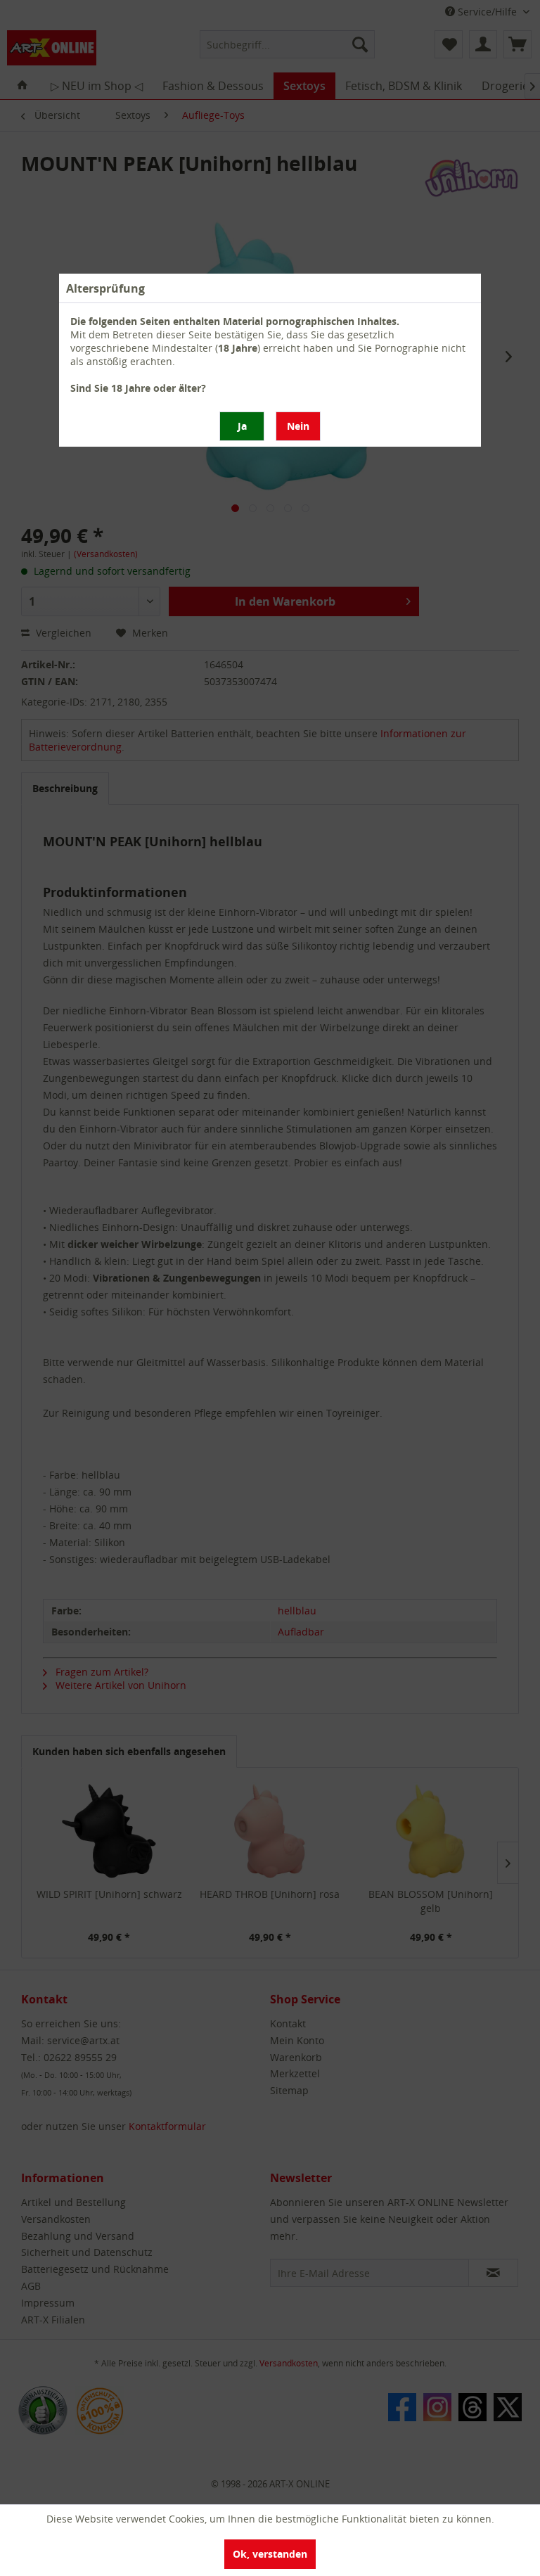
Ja (242, 426)
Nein (298, 426)
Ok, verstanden (270, 2554)
